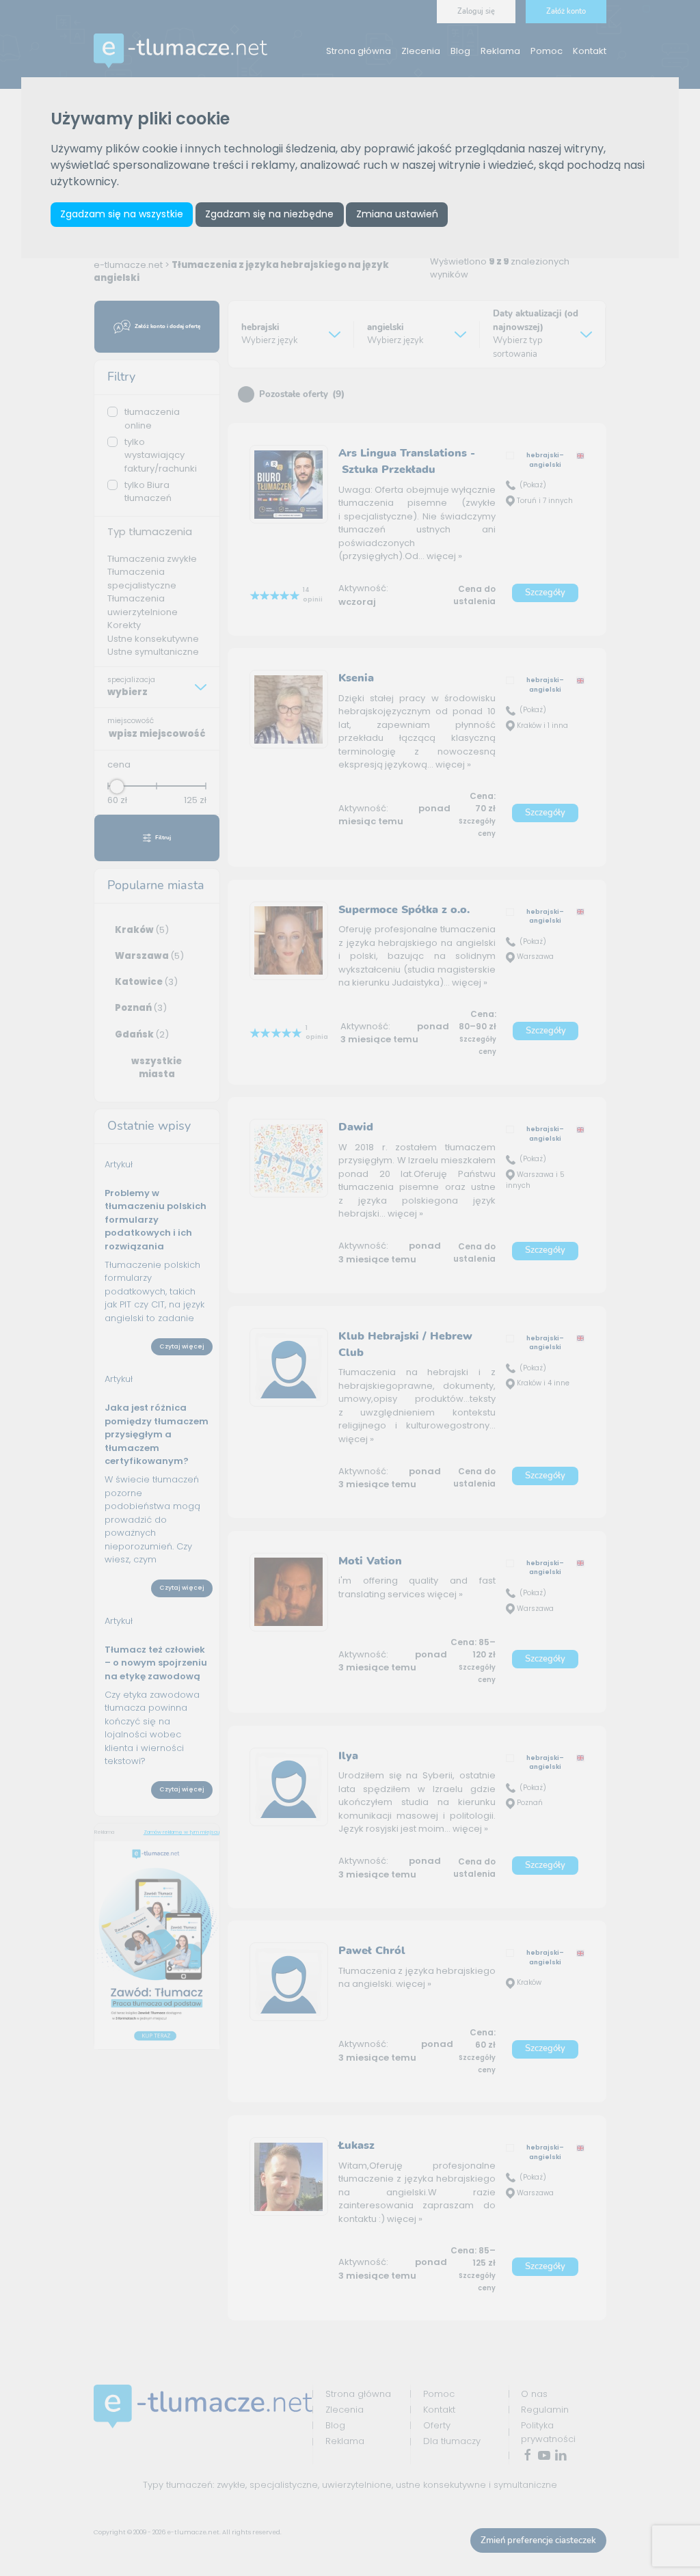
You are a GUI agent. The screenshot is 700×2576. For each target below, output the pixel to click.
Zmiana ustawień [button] (397, 214)
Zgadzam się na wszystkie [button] (122, 214)
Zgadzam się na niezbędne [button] (269, 214)
